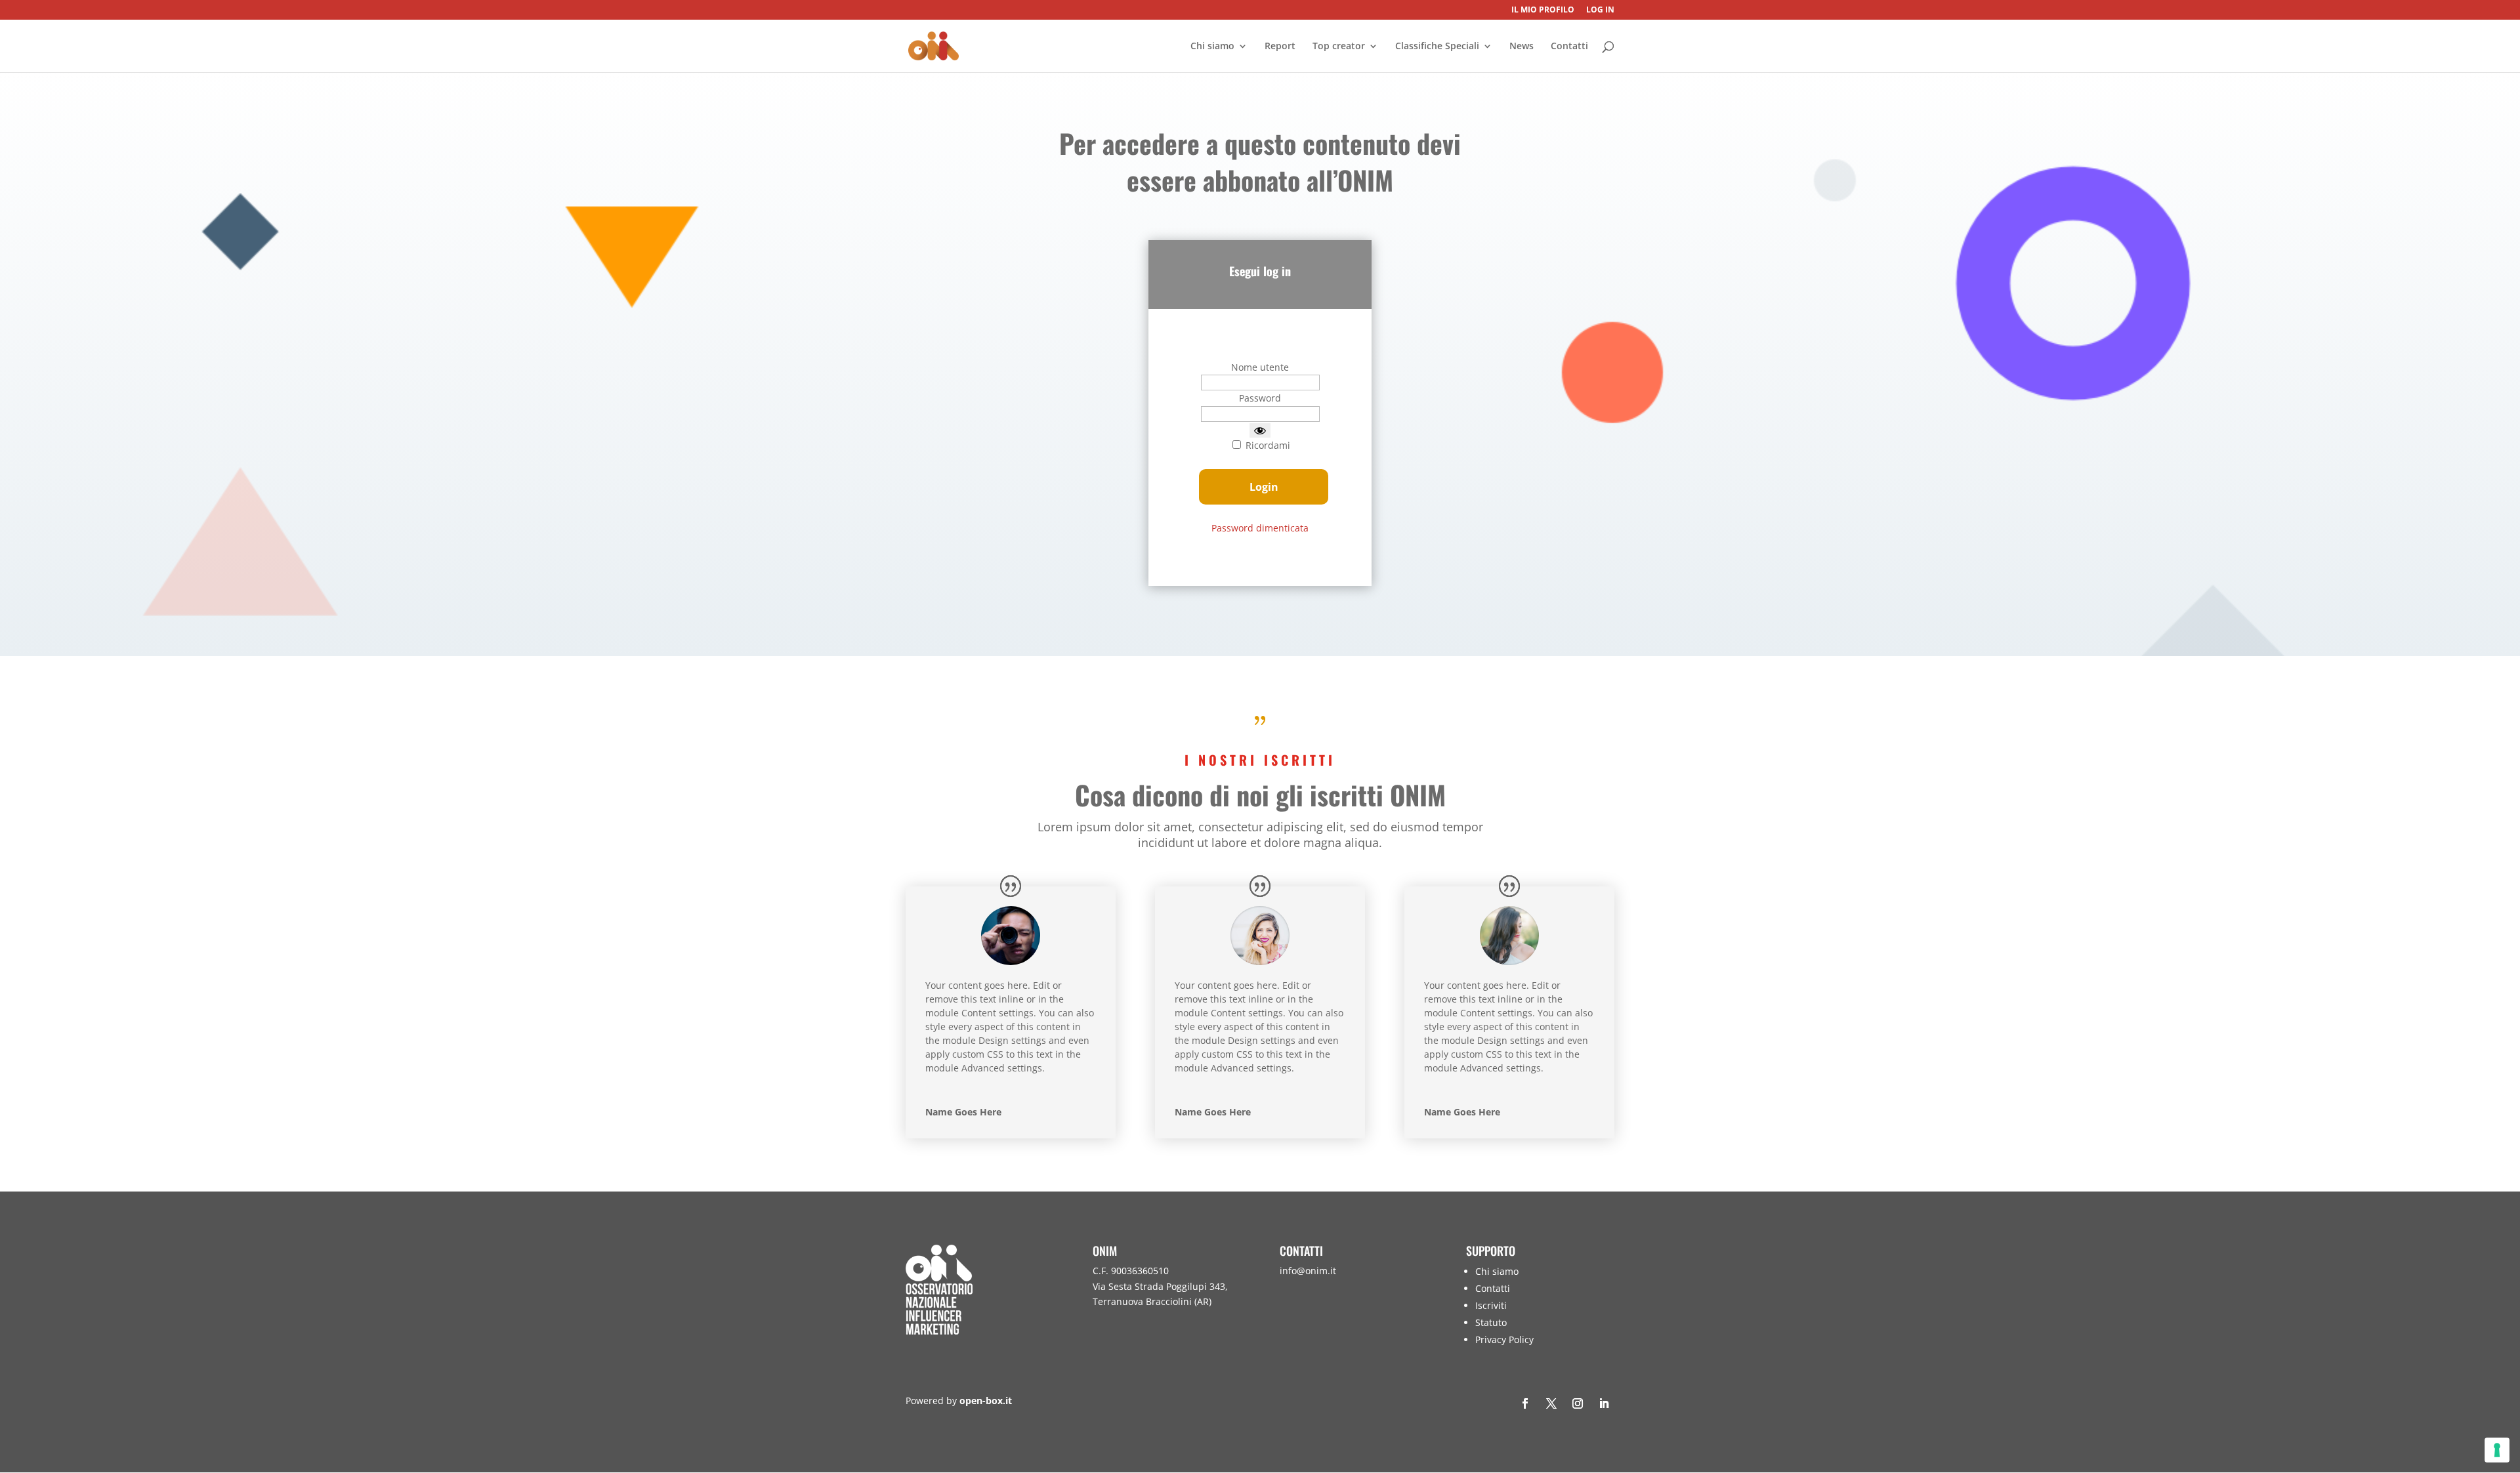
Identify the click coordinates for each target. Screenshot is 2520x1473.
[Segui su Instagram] (1578, 1403)
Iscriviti (1491, 1305)
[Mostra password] (1260, 430)
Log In (1600, 10)
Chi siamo (1212, 47)
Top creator (1339, 47)
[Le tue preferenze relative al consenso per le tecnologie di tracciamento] (2497, 1450)
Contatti (1569, 47)
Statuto (1491, 1322)
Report (1280, 47)
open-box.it (986, 1400)
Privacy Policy (1504, 1339)
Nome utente (1260, 367)
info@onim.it (1308, 1271)
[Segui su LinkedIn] (1604, 1403)
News (1522, 47)
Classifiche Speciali (1437, 47)
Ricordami (1267, 445)
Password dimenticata (1260, 528)
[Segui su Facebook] (1525, 1403)
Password (1260, 398)
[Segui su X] (1551, 1403)
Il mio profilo (1543, 10)
